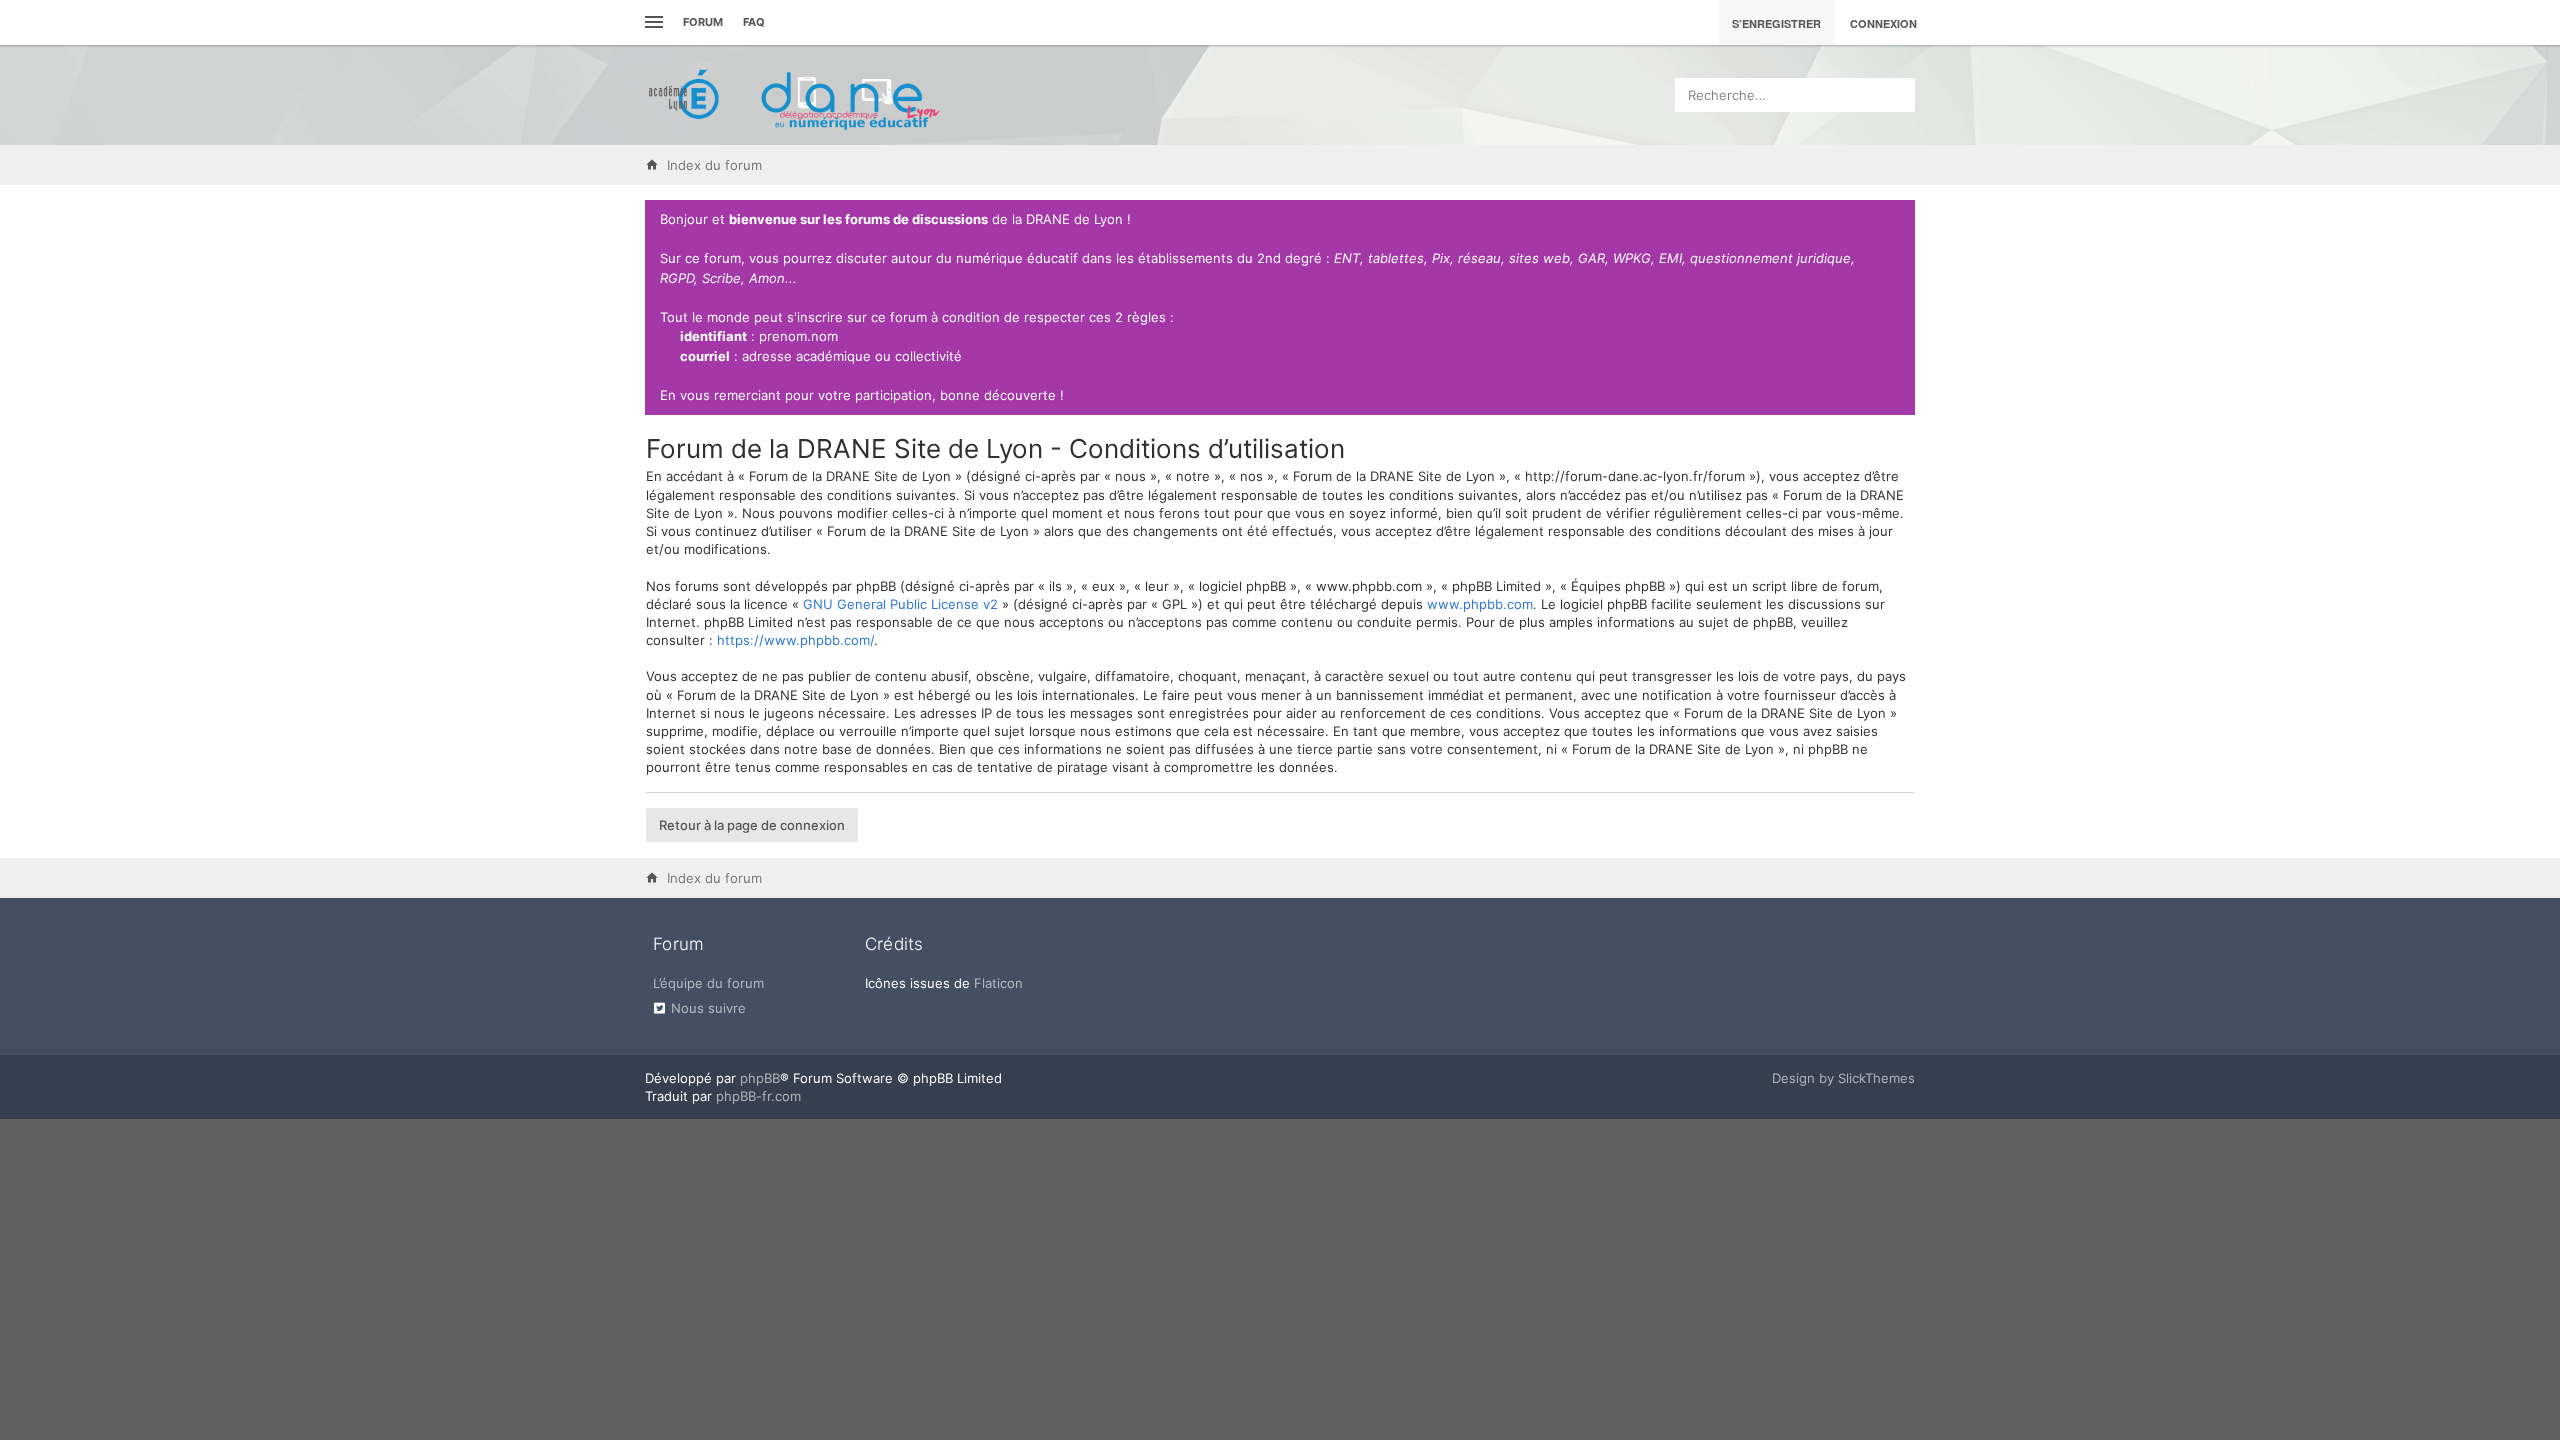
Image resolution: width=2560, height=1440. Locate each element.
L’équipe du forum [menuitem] (708, 983)
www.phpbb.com (1480, 604)
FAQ (754, 22)
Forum (703, 22)
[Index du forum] (795, 95)
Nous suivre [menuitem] (708, 1008)
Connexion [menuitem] (1883, 23)
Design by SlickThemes (1843, 1078)
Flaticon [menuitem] (998, 983)
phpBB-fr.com (758, 1096)
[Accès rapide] (651, 22)
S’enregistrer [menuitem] (1776, 23)
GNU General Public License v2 (900, 604)
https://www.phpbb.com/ (795, 640)
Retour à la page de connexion (752, 825)
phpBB (760, 1078)
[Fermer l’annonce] (1896, 220)
